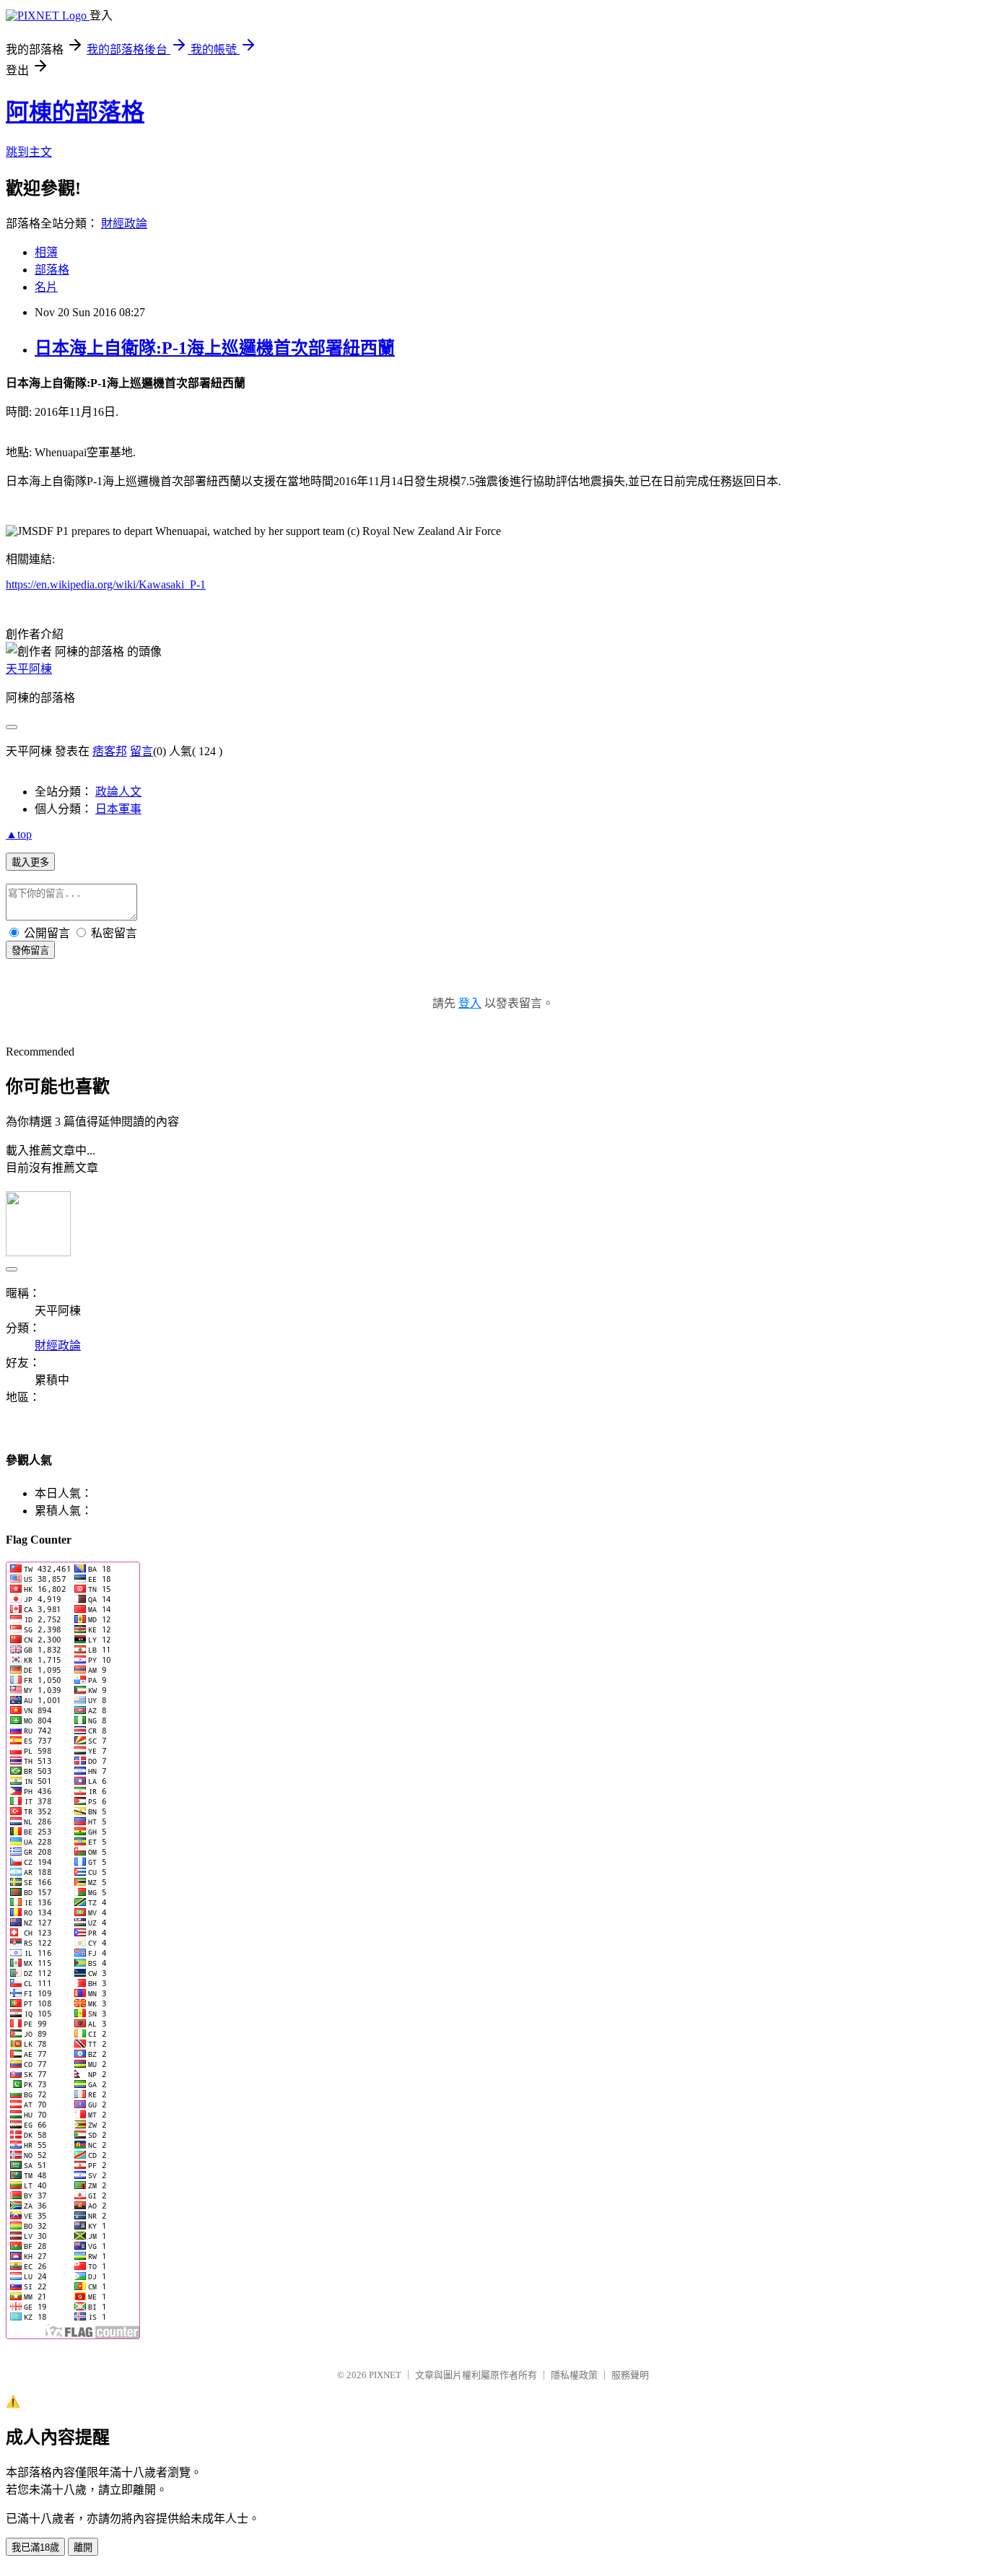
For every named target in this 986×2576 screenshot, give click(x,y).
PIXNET (385, 2375)
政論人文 (118, 792)
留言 (141, 751)
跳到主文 (29, 152)
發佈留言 (30, 950)
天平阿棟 (29, 669)
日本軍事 (118, 809)
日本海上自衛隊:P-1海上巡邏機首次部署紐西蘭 (215, 348)
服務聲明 (630, 2375)
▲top (19, 834)
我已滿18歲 (35, 2547)
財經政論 (124, 223)
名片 (46, 287)
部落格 (52, 270)
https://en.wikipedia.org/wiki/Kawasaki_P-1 (106, 584)
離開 (83, 2547)
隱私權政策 (574, 2375)
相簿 (46, 252)
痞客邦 (110, 751)
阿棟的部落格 (75, 112)
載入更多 (30, 862)
